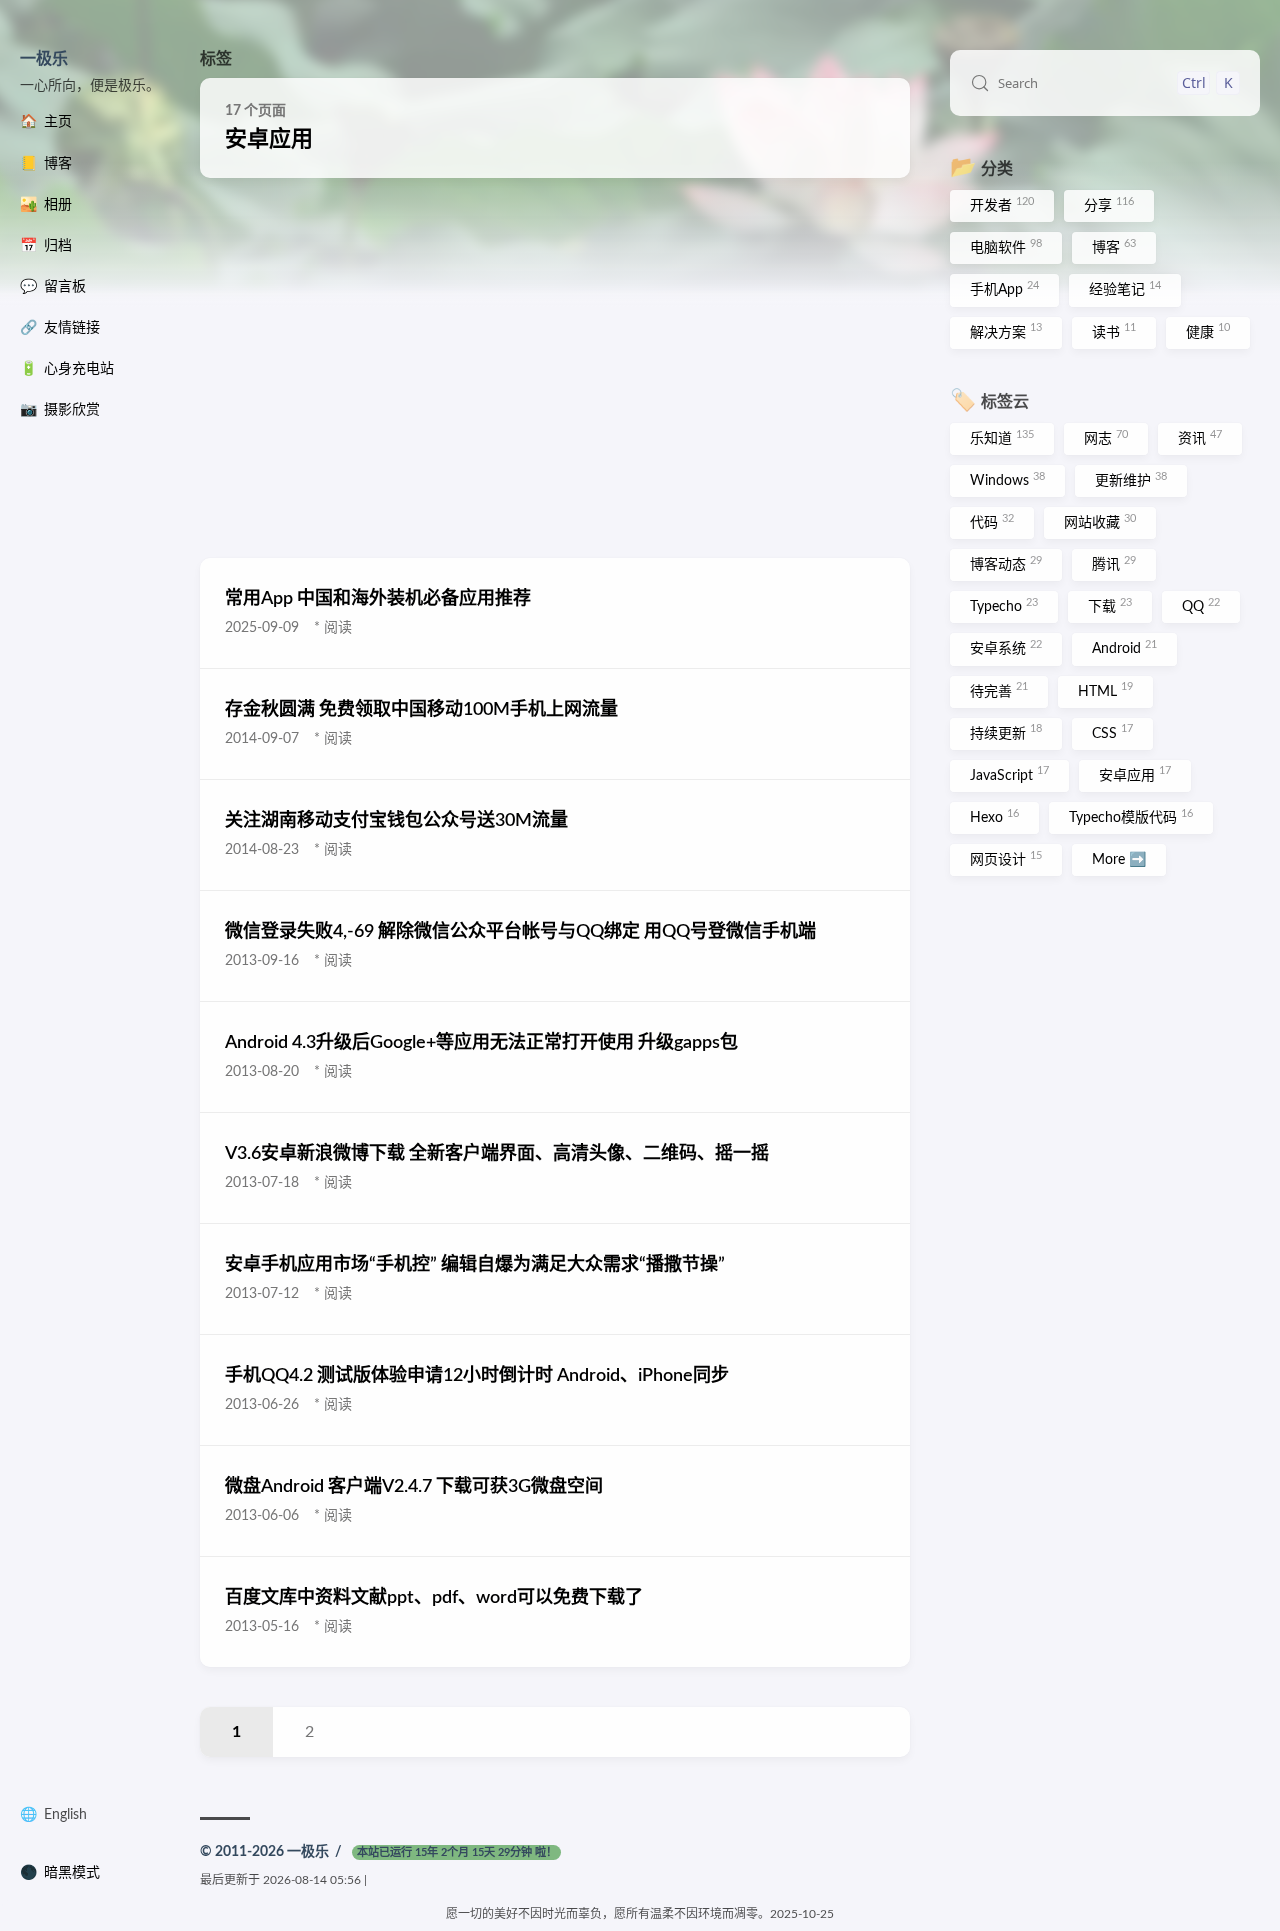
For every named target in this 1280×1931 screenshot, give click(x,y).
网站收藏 (1100, 522)
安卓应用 (1135, 774)
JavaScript (1009, 774)
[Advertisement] (555, 368)
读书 (1114, 331)
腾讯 (1114, 564)
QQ (1201, 606)
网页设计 (1006, 859)
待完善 (999, 690)
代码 (992, 522)
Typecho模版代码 (1131, 817)
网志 (1106, 438)
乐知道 (1002, 438)
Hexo (994, 817)
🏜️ (46, 205)
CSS (1112, 732)
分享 (1109, 205)
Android (1124, 648)
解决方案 (1006, 331)
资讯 (1200, 438)
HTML (1105, 690)
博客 (1114, 247)
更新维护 (1131, 480)
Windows (1007, 480)
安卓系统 (1006, 648)
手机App (1004, 289)
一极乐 (44, 59)
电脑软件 (1006, 247)
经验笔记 (1125, 289)
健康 (1208, 331)
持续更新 (1006, 732)
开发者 (1002, 205)
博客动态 (1006, 564)
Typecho (1004, 606)
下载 (1110, 606)
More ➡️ (1119, 860)
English (65, 1815)
